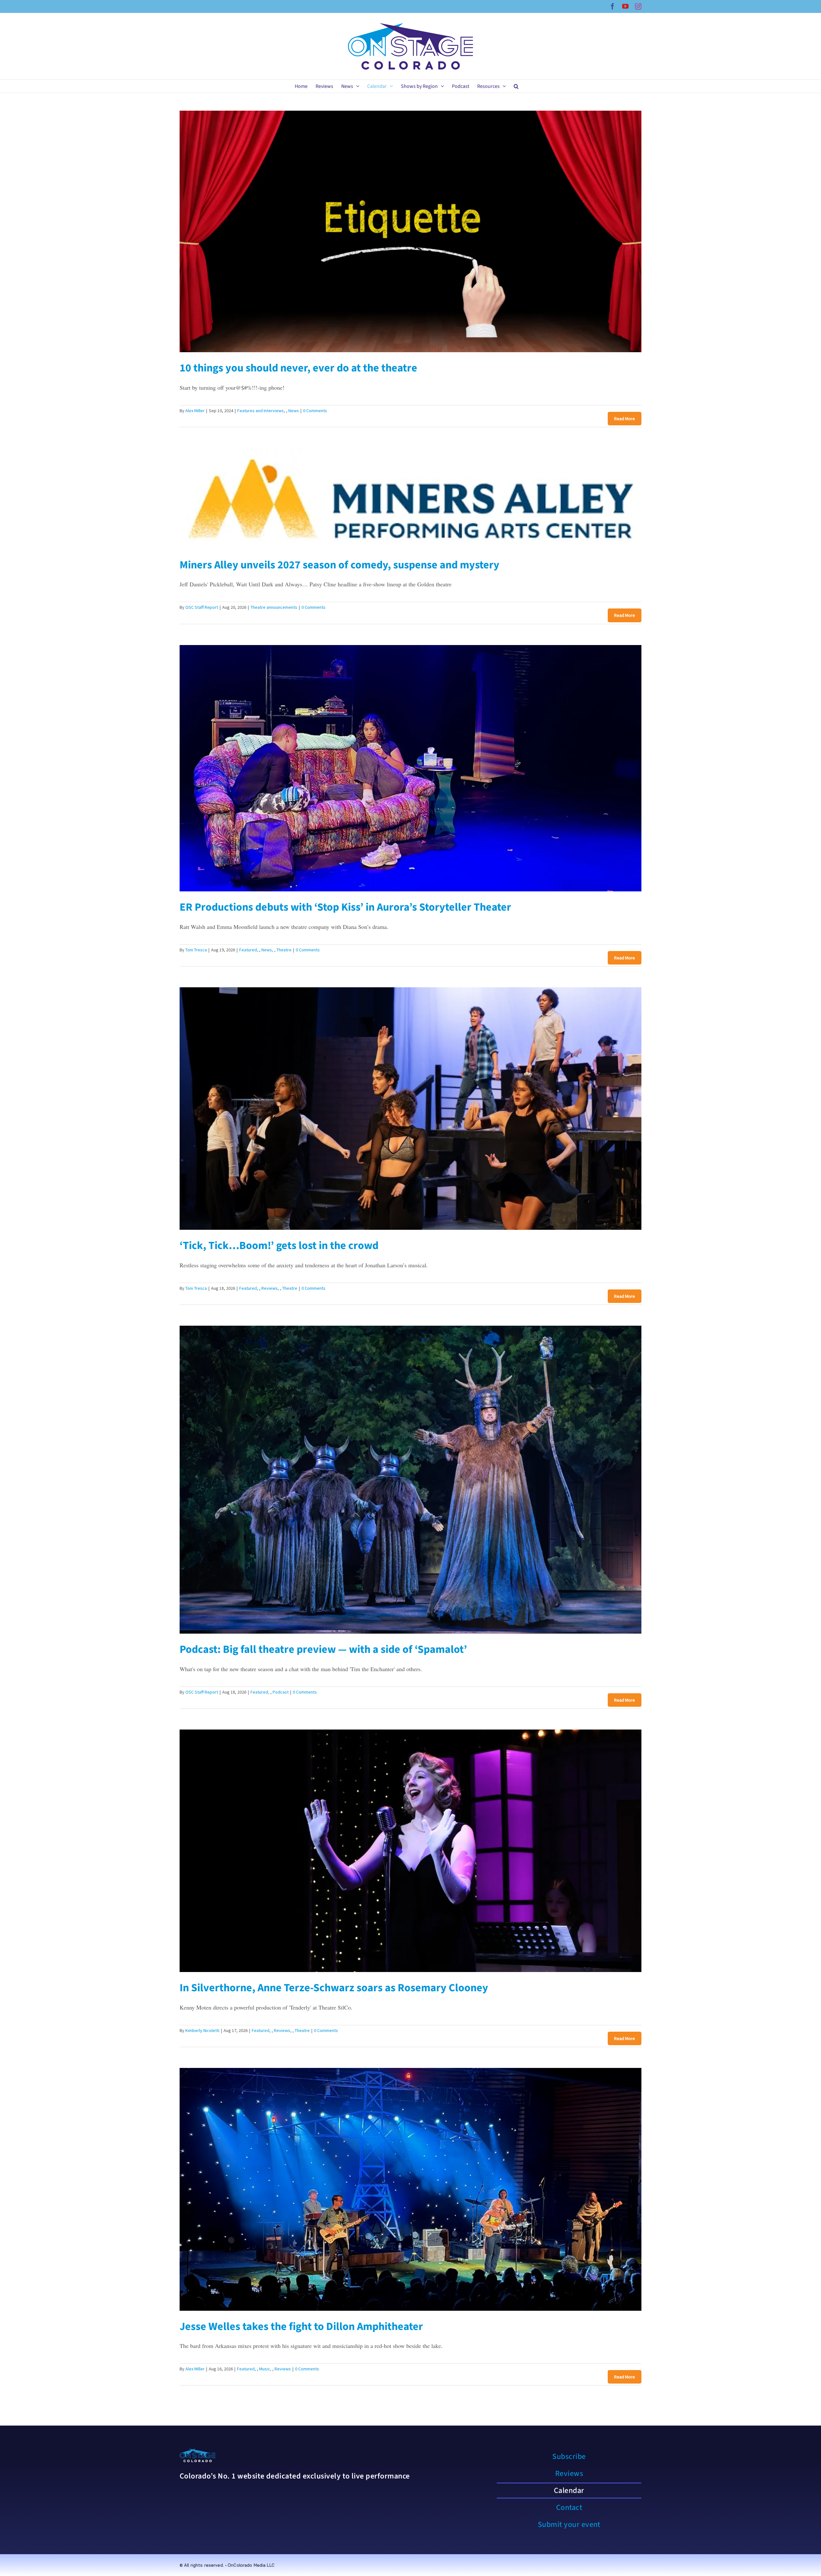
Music (265, 2369)
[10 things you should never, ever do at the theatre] (410, 232)
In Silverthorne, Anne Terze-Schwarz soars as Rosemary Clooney (334, 1988)
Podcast (281, 1692)
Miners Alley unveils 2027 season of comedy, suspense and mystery (339, 565)
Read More (625, 419)
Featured (248, 950)
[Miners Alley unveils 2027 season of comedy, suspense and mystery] (410, 498)
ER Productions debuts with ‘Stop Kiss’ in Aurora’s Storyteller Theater (345, 907)
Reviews (270, 1288)
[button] (516, 86)
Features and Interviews (261, 411)
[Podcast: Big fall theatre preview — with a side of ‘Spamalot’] (410, 1480)
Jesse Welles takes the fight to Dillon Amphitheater (301, 2327)
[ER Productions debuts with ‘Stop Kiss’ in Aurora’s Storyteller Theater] (410, 768)
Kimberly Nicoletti (202, 2030)
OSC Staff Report (202, 607)
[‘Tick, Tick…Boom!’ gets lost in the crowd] (410, 1109)
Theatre (284, 950)
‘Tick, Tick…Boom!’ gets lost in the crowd (279, 1246)
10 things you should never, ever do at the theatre (298, 368)
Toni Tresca (196, 950)
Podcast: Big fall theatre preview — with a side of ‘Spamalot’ (323, 1649)
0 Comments (315, 411)
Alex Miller (195, 411)
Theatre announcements (274, 607)
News (294, 411)
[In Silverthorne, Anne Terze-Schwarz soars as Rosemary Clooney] (410, 1851)
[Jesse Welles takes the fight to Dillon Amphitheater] (410, 2189)
